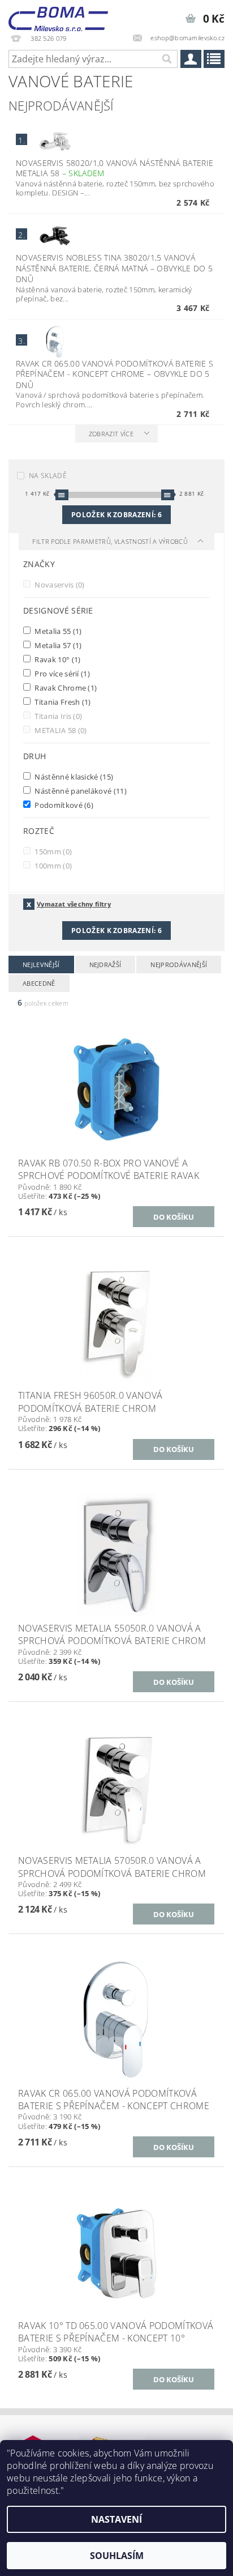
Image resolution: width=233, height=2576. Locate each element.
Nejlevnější (41, 965)
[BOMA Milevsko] (58, 15)
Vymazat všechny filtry (74, 904)
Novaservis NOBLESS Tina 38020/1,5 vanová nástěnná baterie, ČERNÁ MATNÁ (114, 268)
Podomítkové (63, 805)
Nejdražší (105, 965)
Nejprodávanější (179, 965)
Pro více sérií (61, 673)
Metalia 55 (57, 631)
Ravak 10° (57, 659)
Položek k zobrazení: (116, 515)
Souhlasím (117, 2556)
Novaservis (59, 584)
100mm (52, 865)
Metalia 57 (57, 645)
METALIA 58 (60, 730)
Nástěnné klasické (73, 776)
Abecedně (39, 983)
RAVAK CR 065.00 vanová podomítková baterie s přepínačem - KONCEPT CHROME (115, 374)
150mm (52, 851)
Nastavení (116, 2519)
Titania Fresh (62, 702)
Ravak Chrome (65, 687)
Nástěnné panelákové (80, 791)
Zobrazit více (111, 434)
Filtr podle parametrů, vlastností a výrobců (111, 541)
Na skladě (48, 476)
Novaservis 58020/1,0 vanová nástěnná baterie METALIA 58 (115, 168)
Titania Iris (57, 716)
